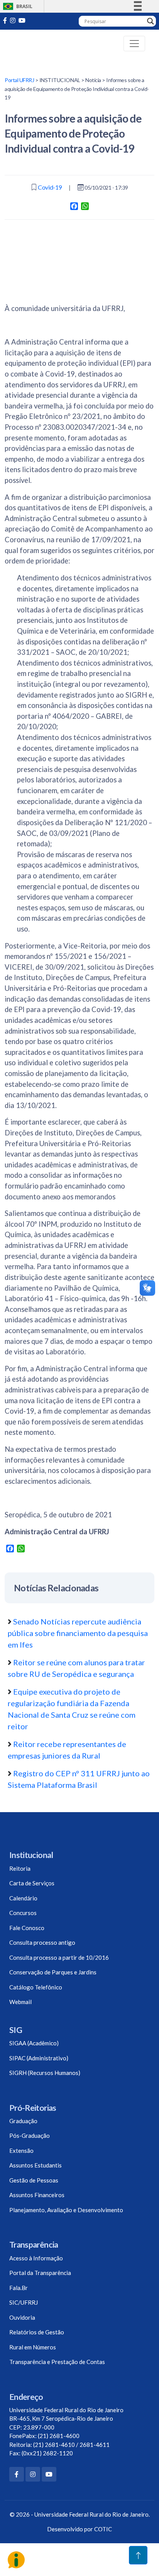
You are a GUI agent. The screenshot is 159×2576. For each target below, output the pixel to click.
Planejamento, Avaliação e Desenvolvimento (66, 2210)
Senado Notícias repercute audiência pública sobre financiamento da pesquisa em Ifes (78, 1633)
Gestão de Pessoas (34, 2180)
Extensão (21, 2151)
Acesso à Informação (36, 2258)
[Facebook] (17, 2474)
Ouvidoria (22, 2317)
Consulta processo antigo (42, 1942)
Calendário (23, 1898)
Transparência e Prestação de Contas (57, 2362)
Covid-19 (50, 187)
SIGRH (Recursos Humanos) (45, 2073)
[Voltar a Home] (36, 43)
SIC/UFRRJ (24, 2302)
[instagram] (13, 20)
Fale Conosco (27, 1928)
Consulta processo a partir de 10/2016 (59, 1957)
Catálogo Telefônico (36, 1987)
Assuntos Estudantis (36, 2165)
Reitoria (20, 1868)
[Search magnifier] (151, 21)
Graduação (23, 2121)
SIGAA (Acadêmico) (34, 2043)
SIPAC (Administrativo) (39, 2058)
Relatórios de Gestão (37, 2332)
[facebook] (5, 20)
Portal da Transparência (40, 2273)
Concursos (23, 1913)
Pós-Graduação (30, 2135)
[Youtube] (22, 20)
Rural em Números (33, 2347)
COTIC (103, 2529)
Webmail (20, 2002)
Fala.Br (19, 2288)
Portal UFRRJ (19, 80)
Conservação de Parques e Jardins (53, 1972)
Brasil (16, 6)
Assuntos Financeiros (37, 2195)
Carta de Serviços (32, 1883)
